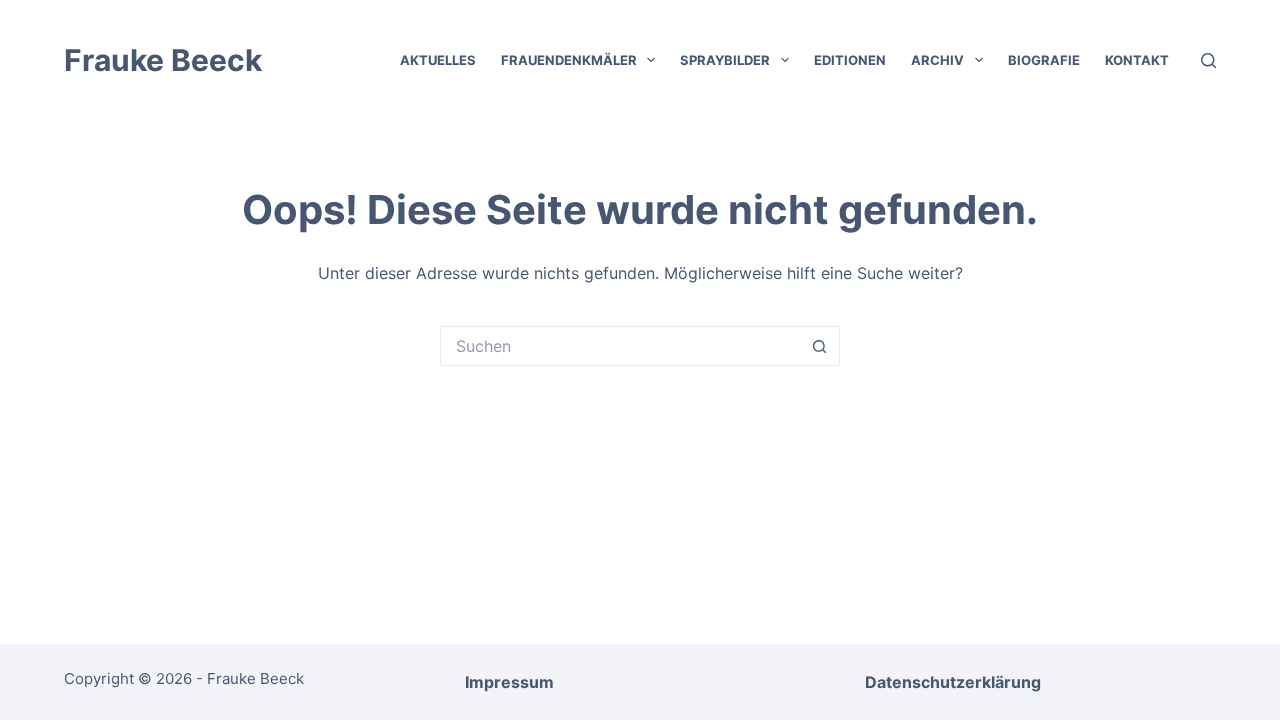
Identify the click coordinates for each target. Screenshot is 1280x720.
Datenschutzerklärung (953, 682)
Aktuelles (438, 60)
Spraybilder (725, 60)
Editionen (850, 60)
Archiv (937, 60)
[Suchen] (1208, 60)
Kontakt (1137, 60)
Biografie (1044, 60)
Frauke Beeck (163, 60)
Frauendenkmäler (569, 60)
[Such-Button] (820, 346)
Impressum (509, 682)
